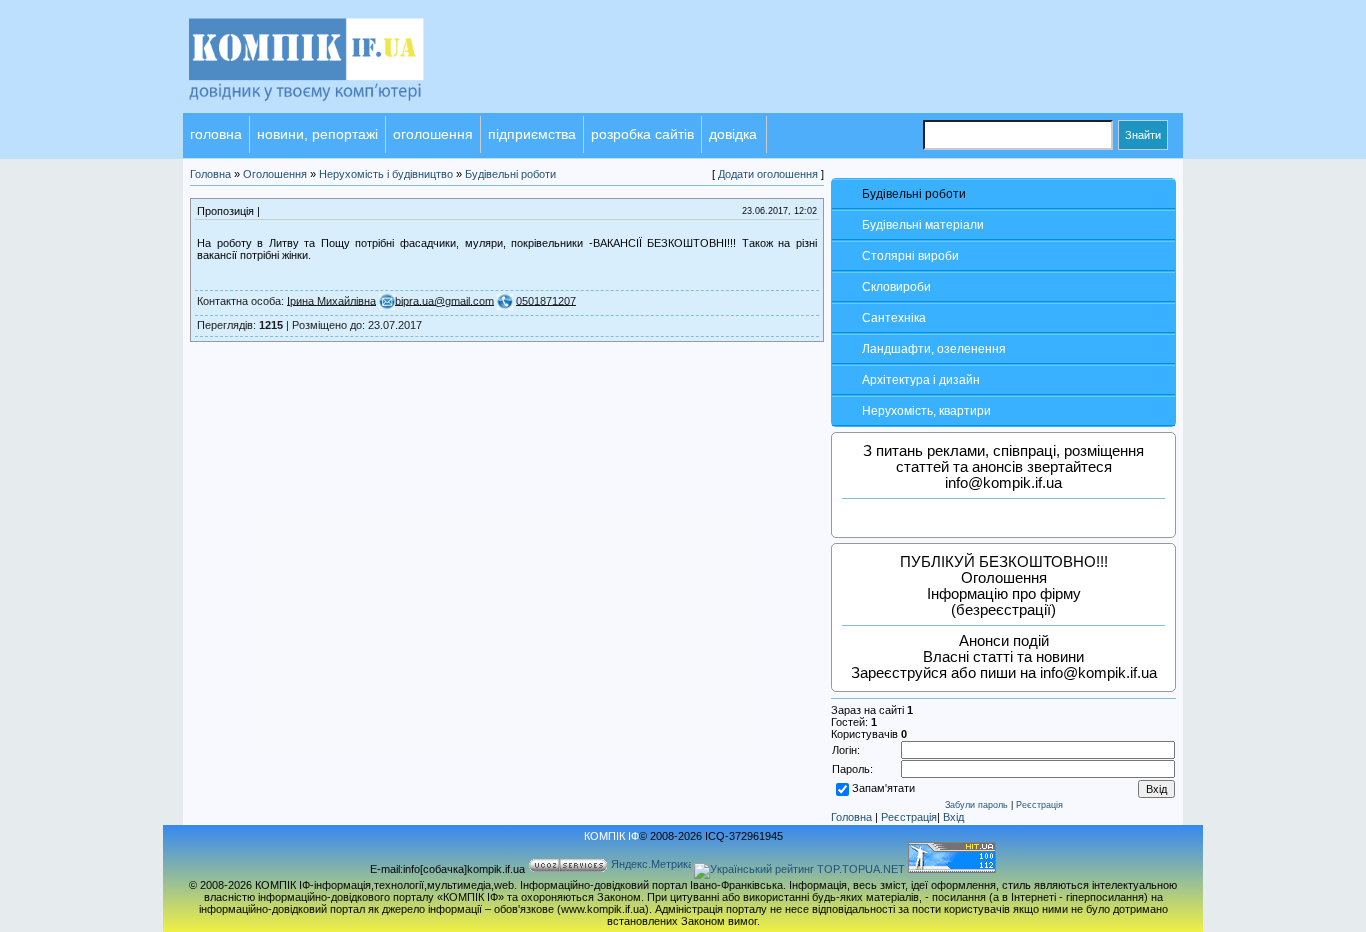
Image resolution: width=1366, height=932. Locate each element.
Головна (851, 817)
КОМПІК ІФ (611, 836)
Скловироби (896, 287)
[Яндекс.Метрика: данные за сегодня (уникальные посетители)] (651, 865)
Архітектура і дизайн (921, 380)
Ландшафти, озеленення (934, 349)
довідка (733, 134)
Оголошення (275, 174)
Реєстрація (1039, 805)
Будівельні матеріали (923, 225)
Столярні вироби (910, 256)
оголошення (433, 134)
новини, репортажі (317, 134)
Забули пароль (976, 805)
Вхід (953, 817)
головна (216, 134)
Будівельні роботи (914, 194)
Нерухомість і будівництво (386, 174)
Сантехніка (894, 318)
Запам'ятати (883, 788)
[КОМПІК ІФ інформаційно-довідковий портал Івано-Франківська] (333, 109)
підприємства (532, 134)
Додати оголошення (768, 174)
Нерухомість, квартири (926, 411)
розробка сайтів (642, 134)
